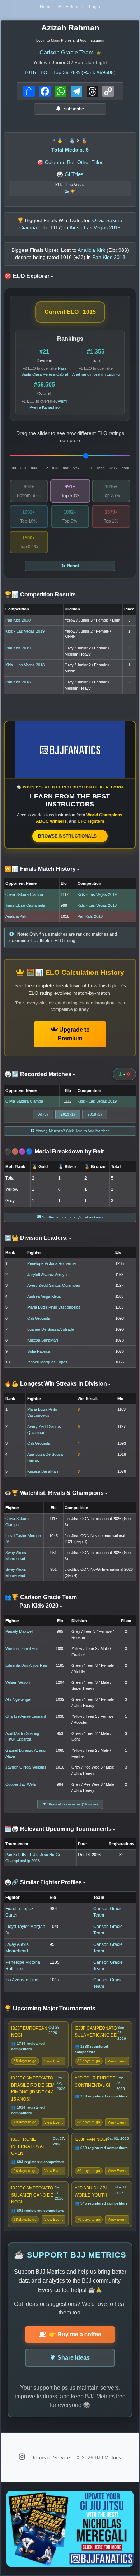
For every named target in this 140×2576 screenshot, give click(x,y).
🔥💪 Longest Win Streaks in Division (57, 1384)
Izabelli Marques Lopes (47, 1362)
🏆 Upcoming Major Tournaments (52, 2008)
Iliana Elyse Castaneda (25, 905)
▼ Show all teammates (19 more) (70, 1804)
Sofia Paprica (39, 1351)
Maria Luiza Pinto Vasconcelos (54, 1307)
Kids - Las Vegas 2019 (25, 631)
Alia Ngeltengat (18, 1699)
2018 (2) (95, 1114)
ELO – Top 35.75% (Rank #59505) (70, 73)
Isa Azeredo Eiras (22, 1980)
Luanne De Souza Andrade (51, 1329)
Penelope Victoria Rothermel (52, 1263)
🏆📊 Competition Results (42, 594)
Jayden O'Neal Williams (26, 1767)
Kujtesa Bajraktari (43, 1340)
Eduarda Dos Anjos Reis (27, 1665)
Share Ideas (74, 2358)
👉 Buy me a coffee (75, 2334)
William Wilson (18, 1682)
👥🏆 (41, 1601)
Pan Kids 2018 (18, 682)
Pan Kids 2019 (18, 648)
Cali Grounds (39, 1318)
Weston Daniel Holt (22, 1649)
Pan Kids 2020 (18, 620)
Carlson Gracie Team (66, 52)
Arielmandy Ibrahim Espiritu (96, 374)
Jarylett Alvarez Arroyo (47, 1275)
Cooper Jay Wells (21, 1784)
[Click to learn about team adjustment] (99, 53)
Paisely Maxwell (19, 1631)
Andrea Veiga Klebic (45, 1296)
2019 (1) (68, 1114)
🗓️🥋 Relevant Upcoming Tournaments (60, 1829)
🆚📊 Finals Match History (42, 869)
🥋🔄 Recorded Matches (39, 1074)
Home (46, 7)
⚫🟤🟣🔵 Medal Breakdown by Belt (56, 1152)
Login (95, 7)
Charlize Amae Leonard (26, 1716)
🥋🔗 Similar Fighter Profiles (45, 1882)
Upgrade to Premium (74, 1034)
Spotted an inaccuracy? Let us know (72, 1217)
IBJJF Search (70, 7)
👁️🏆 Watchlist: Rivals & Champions (56, 1493)
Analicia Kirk (16, 916)
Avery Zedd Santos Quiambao (54, 1285)
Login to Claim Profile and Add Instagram (70, 40)
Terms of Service (52, 2457)
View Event (53, 2061)
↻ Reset (70, 566)
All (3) (43, 1114)
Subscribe (74, 109)
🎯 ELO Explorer (29, 276)
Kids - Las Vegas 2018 (25, 665)
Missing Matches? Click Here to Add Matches (72, 1131)
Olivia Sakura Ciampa (24, 894)
